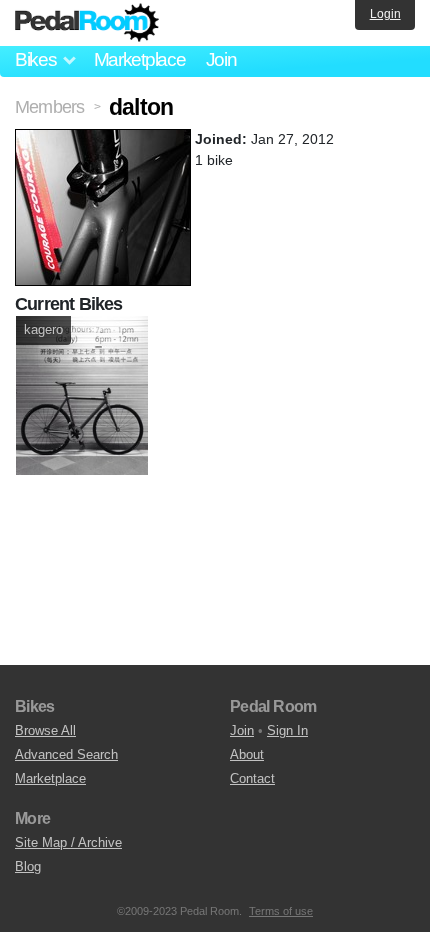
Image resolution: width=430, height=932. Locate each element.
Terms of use (281, 911)
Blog (28, 866)
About (247, 754)
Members (49, 107)
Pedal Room (87, 23)
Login (385, 14)
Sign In (287, 730)
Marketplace (140, 59)
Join (221, 59)
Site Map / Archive (68, 842)
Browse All (45, 730)
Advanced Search (66, 754)
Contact (252, 778)
